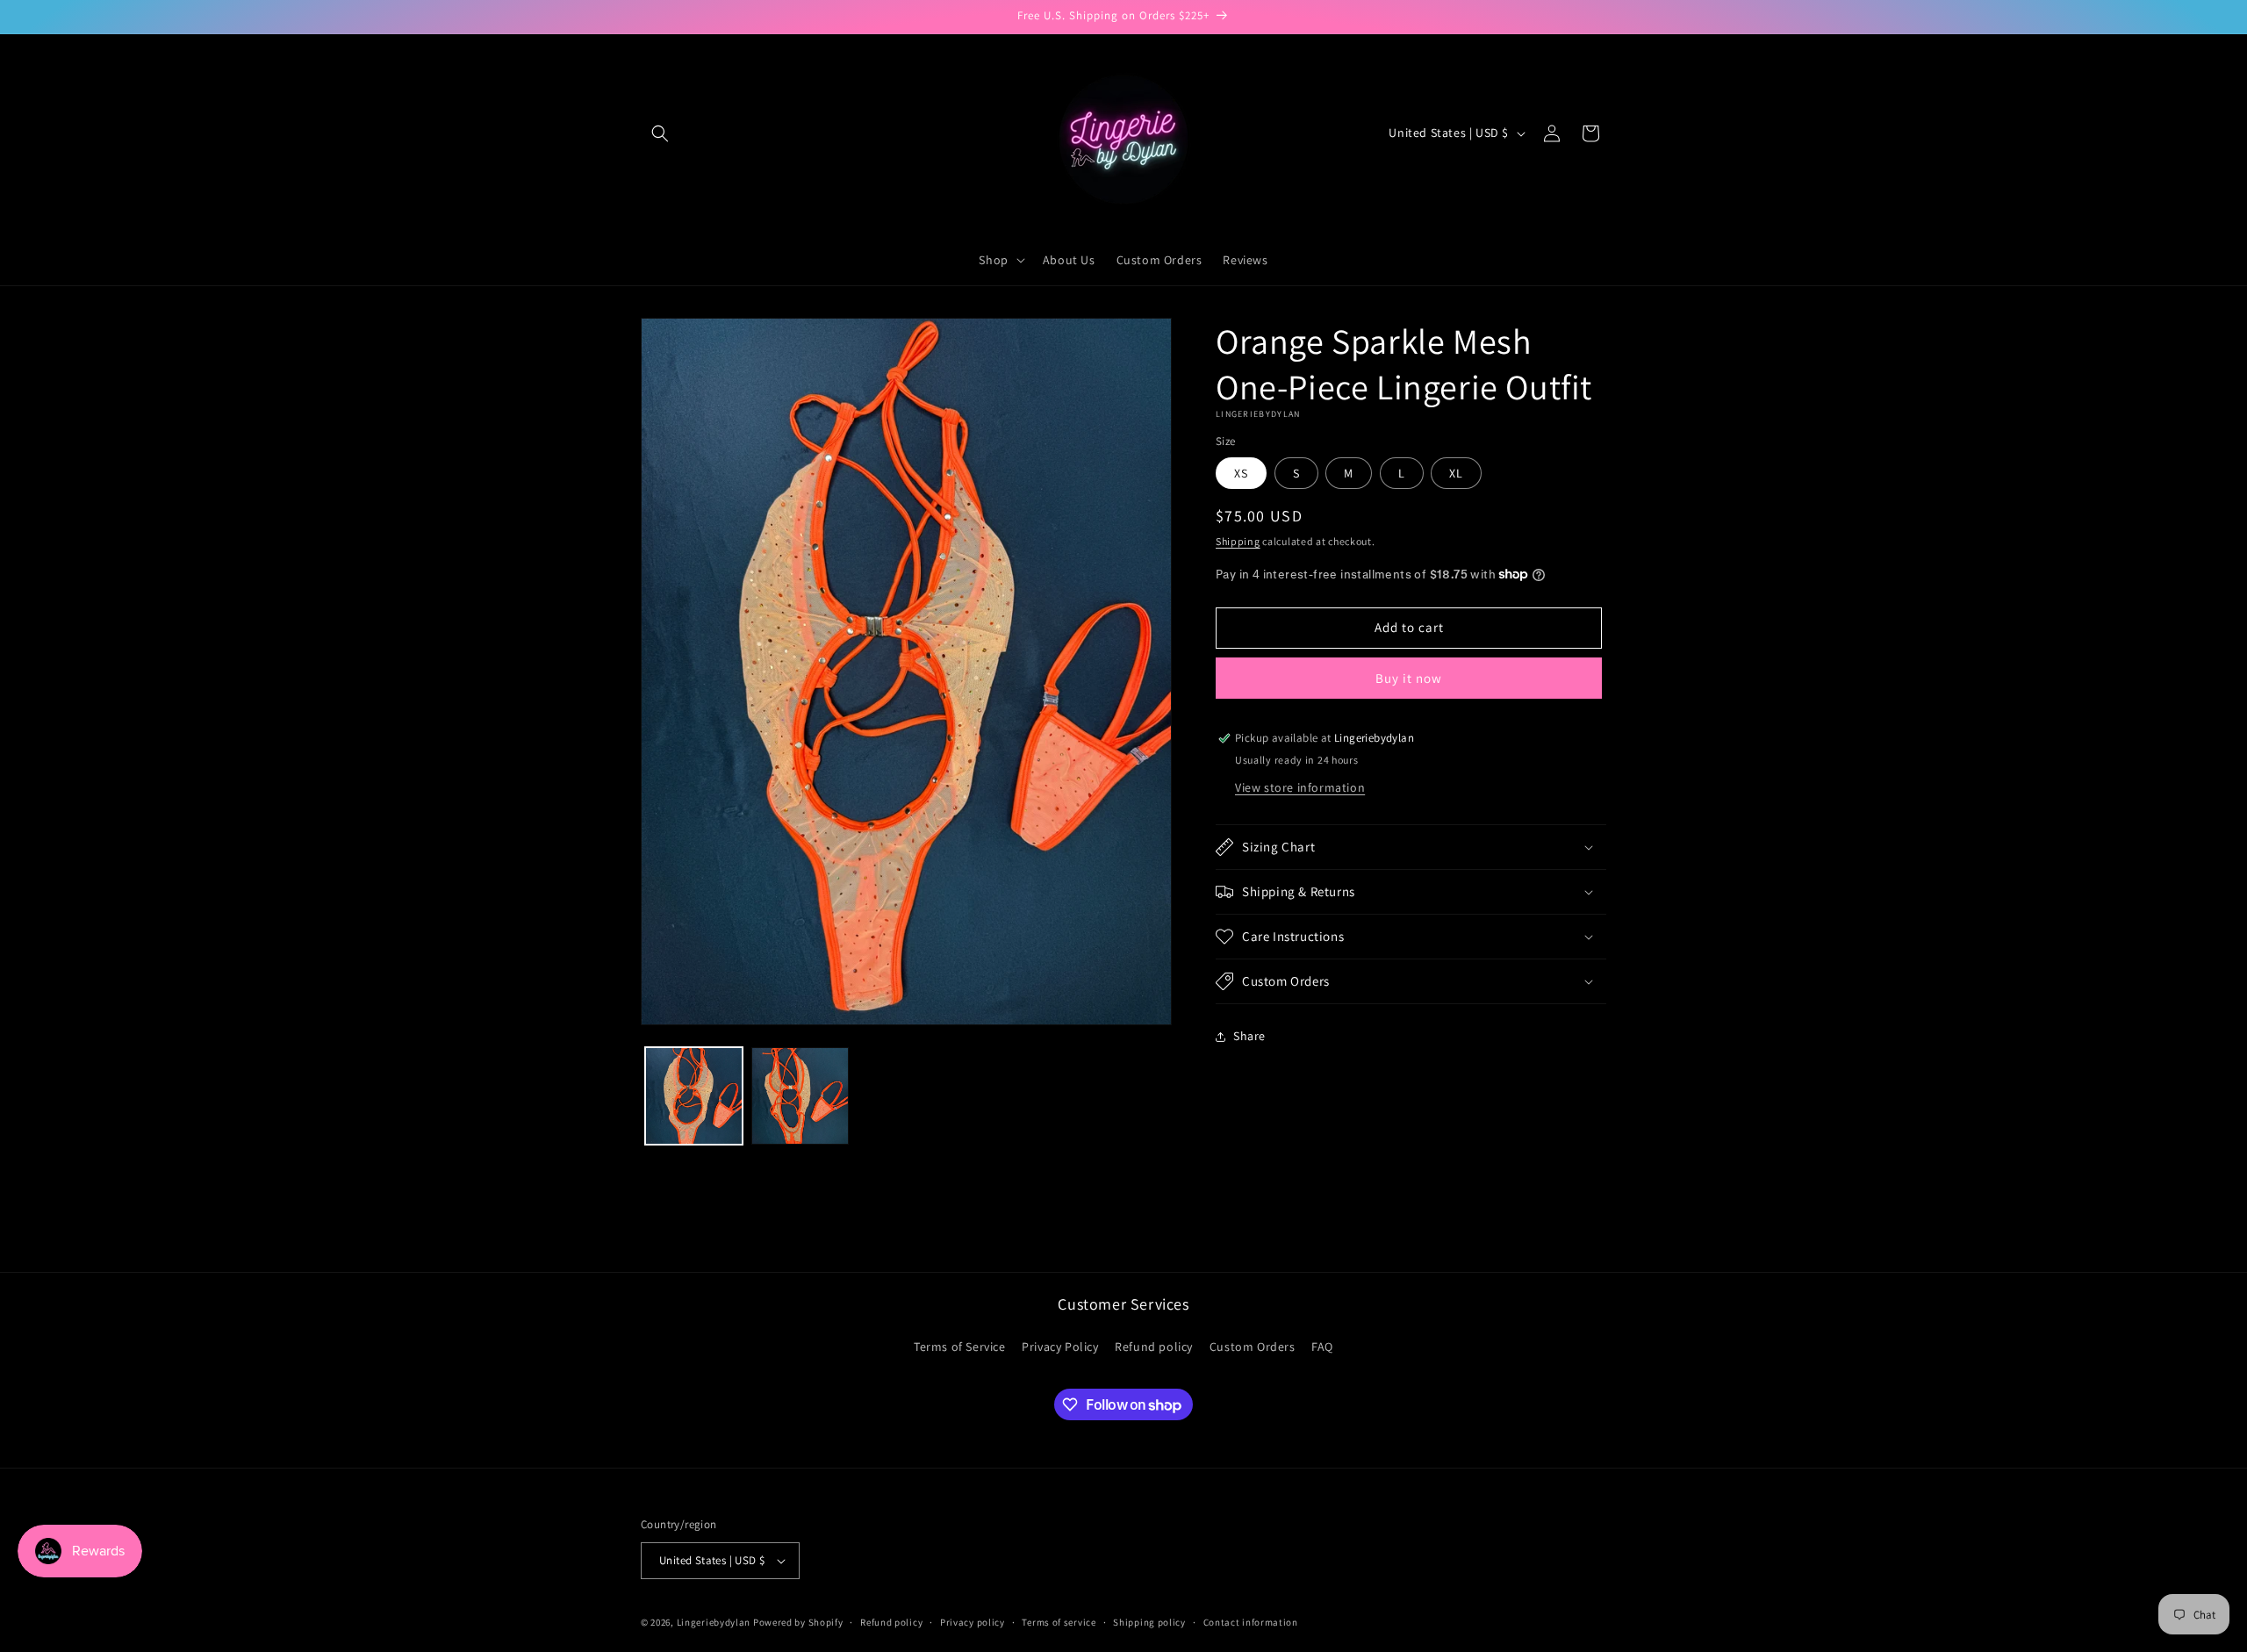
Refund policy (1154, 1347)
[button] (660, 133)
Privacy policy (973, 1622)
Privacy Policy (1060, 1347)
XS (1241, 473)
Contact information (1251, 1622)
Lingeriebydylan (714, 1622)
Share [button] (1249, 1036)
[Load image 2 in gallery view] (800, 1096)
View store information (1300, 787)
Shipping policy (1149, 1622)
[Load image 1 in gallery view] (694, 1096)
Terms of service (1059, 1622)
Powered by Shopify (798, 1622)
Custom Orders (1253, 1347)
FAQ (1322, 1347)
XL (1456, 473)
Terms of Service (960, 1347)
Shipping (1238, 541)
